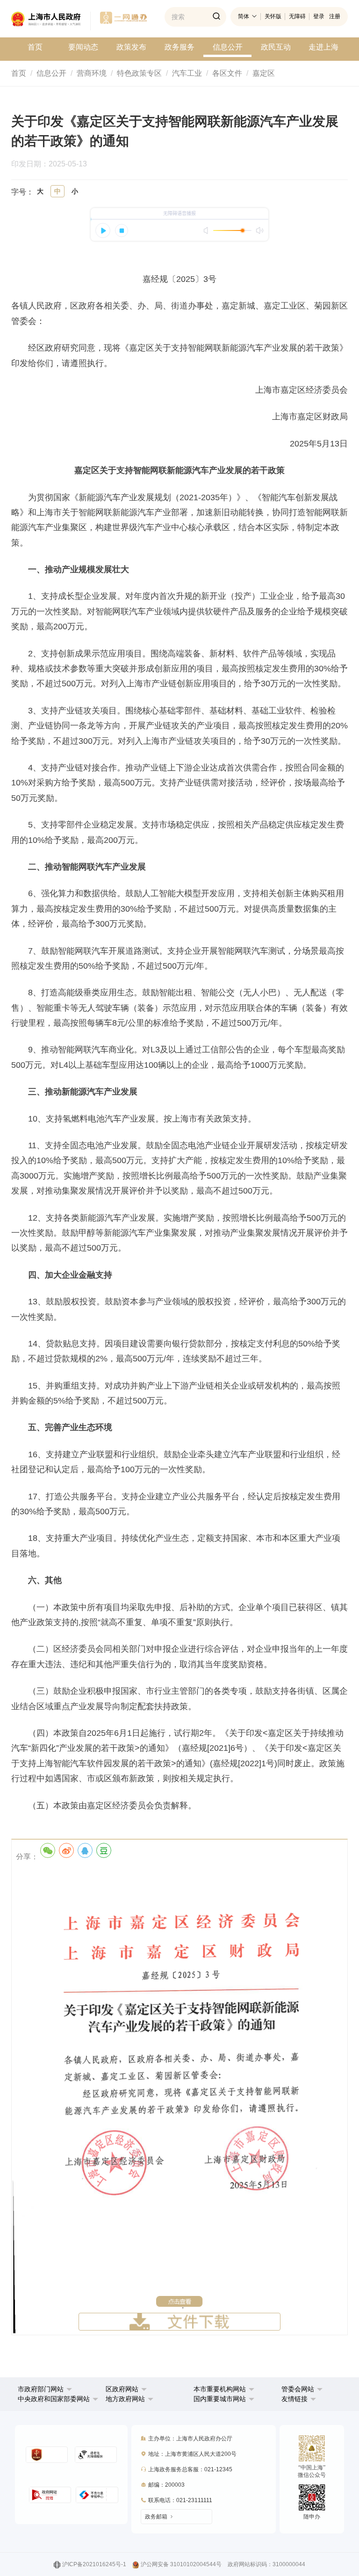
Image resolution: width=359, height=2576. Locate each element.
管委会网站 (298, 2389)
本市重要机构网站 (220, 2389)
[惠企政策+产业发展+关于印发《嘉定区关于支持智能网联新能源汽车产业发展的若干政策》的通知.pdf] (179, 2097)
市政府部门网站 (41, 2389)
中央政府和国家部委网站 (54, 2399)
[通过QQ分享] (85, 1850)
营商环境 (92, 73)
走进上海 (323, 47)
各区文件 (227, 73)
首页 (35, 47)
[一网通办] (51, 21)
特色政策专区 (139, 73)
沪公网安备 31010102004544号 (181, 2564)
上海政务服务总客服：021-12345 (190, 2469)
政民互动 (276, 47)
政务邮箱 (156, 2517)
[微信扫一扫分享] (48, 1850)
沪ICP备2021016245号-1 (94, 2564)
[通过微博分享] (66, 1850)
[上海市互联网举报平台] (50, 2495)
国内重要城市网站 (220, 2399)
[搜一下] (216, 17)
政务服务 (179, 47)
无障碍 (297, 16)
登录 (319, 16)
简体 (244, 16)
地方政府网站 (125, 2399)
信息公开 (228, 47)
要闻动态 (83, 47)
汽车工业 (187, 73)
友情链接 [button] (295, 2399)
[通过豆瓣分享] (104, 1850)
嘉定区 (264, 73)
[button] (45, 2389)
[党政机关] (47, 2455)
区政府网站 (122, 2389)
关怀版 (273, 16)
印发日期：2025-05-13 (54, 164)
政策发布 (131, 47)
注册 (335, 16)
